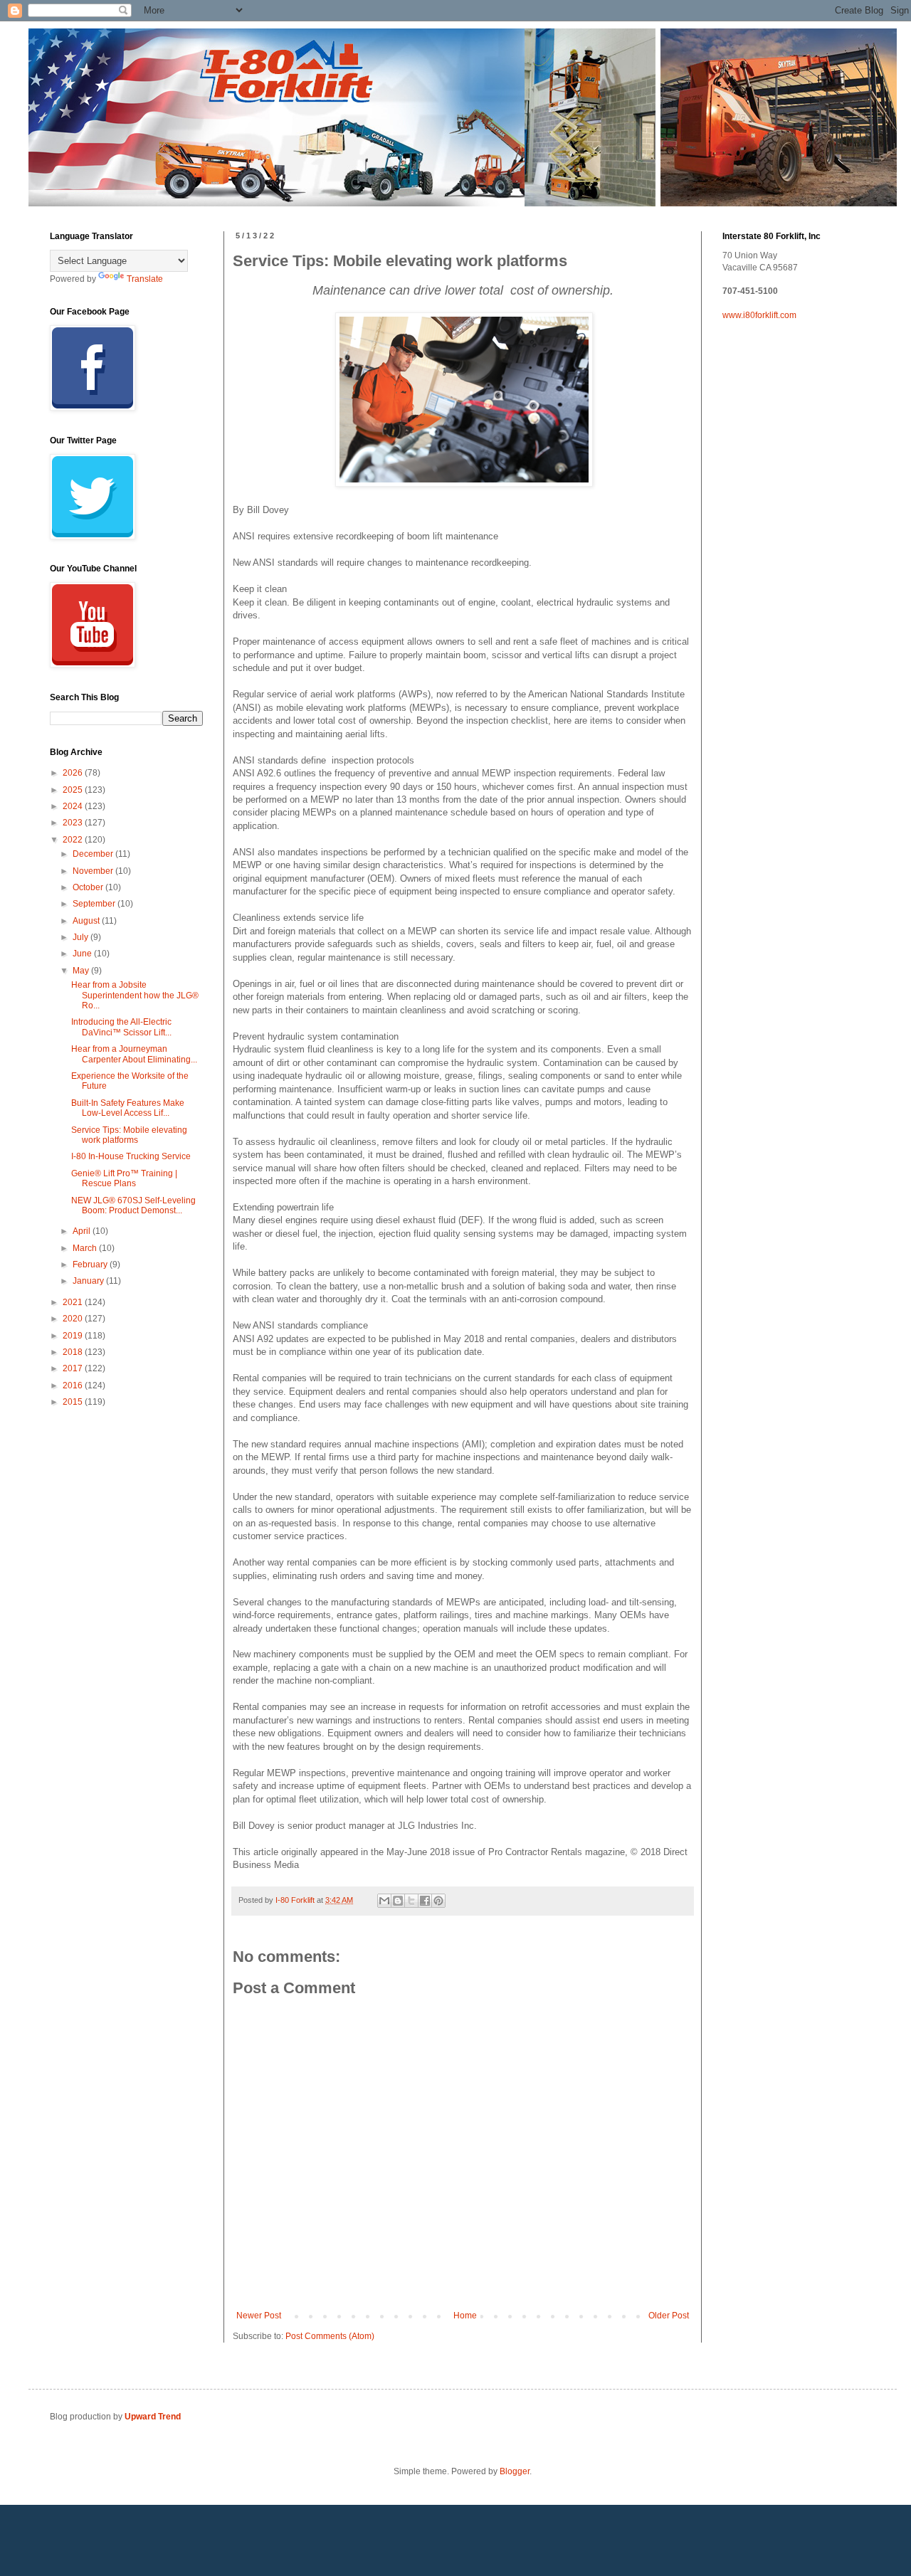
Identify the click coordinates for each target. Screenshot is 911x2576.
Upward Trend (153, 2417)
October (89, 887)
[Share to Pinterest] (438, 1901)
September (95, 904)
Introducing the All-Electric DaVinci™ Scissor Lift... (121, 1027)
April (83, 1231)
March (86, 1248)
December (94, 854)
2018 (74, 1352)
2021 (74, 1302)
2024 (74, 806)
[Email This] (384, 1901)
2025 (74, 790)
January (89, 1281)
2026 (74, 773)
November (94, 871)
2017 (74, 1368)
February (91, 1265)
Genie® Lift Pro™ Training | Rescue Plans (124, 1178)
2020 (74, 1319)
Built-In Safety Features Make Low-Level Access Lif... (128, 1108)
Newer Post (259, 2316)
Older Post (669, 2316)
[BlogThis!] (398, 1901)
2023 (74, 823)
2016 (74, 1385)
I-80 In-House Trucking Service (131, 1156)
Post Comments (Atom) (330, 2336)
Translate (145, 279)
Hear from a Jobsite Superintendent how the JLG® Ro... (135, 995)
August (87, 921)
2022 (74, 840)
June (83, 954)
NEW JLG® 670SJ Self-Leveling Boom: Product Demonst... (133, 1205)
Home (465, 2316)
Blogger (515, 2471)
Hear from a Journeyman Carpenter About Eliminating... (134, 1054)
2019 (74, 1336)
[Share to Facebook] (425, 1901)
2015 (74, 1402)
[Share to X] (411, 1901)
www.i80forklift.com (759, 315)
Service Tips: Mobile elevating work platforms (129, 1135)
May (82, 971)
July (81, 937)
